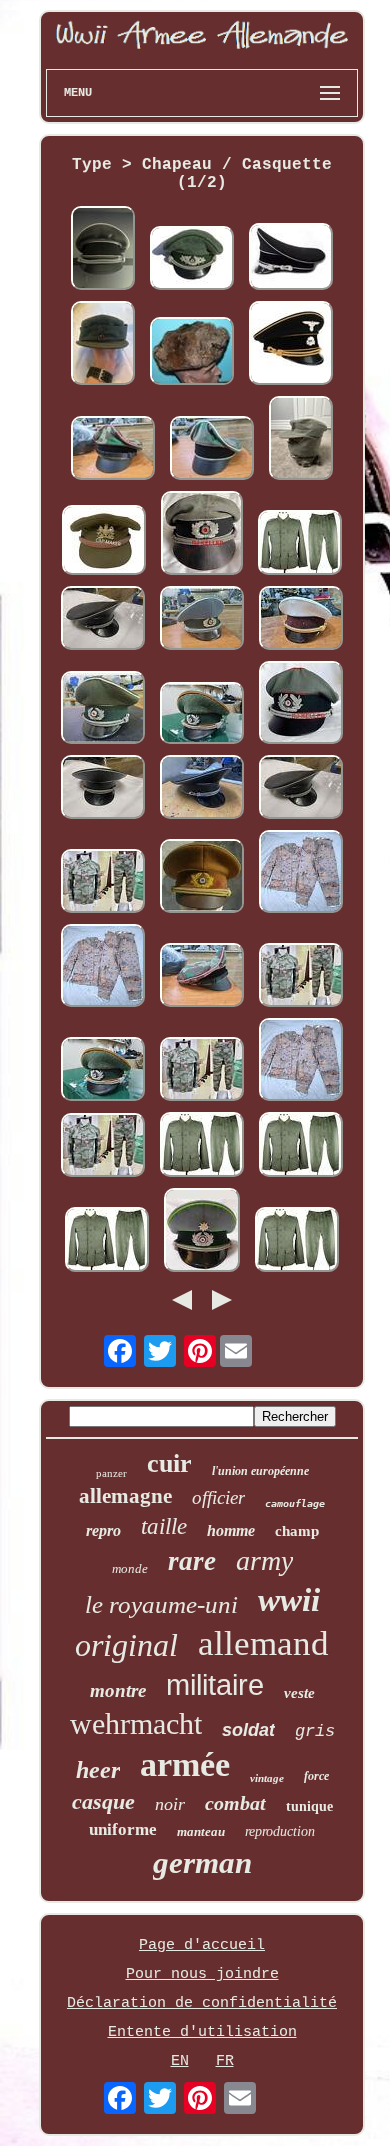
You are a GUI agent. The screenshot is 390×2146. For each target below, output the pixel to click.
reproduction (280, 1831)
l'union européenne (260, 1471)
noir (170, 1804)
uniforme (123, 1829)
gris (315, 1731)
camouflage (295, 1503)
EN (180, 2061)
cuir (169, 1463)
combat (235, 1803)
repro (103, 1530)
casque (103, 1801)
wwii (289, 1600)
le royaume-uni (161, 1604)
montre (118, 1690)
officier (218, 1497)
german (202, 1862)
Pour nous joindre (202, 1974)
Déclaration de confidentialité (202, 2003)
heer (98, 1770)
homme (231, 1530)
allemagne (125, 1496)
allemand (263, 1643)
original (126, 1645)
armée (185, 1764)
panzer (111, 1473)
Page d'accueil (202, 1945)
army (264, 1560)
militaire (215, 1685)
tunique (309, 1806)
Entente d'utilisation (202, 2032)
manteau (201, 1831)
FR (225, 2061)
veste (299, 1693)
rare (192, 1561)
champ (297, 1531)
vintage (267, 1778)
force (316, 1776)
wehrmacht (136, 1723)
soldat (248, 1730)
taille (164, 1526)
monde (130, 1568)
